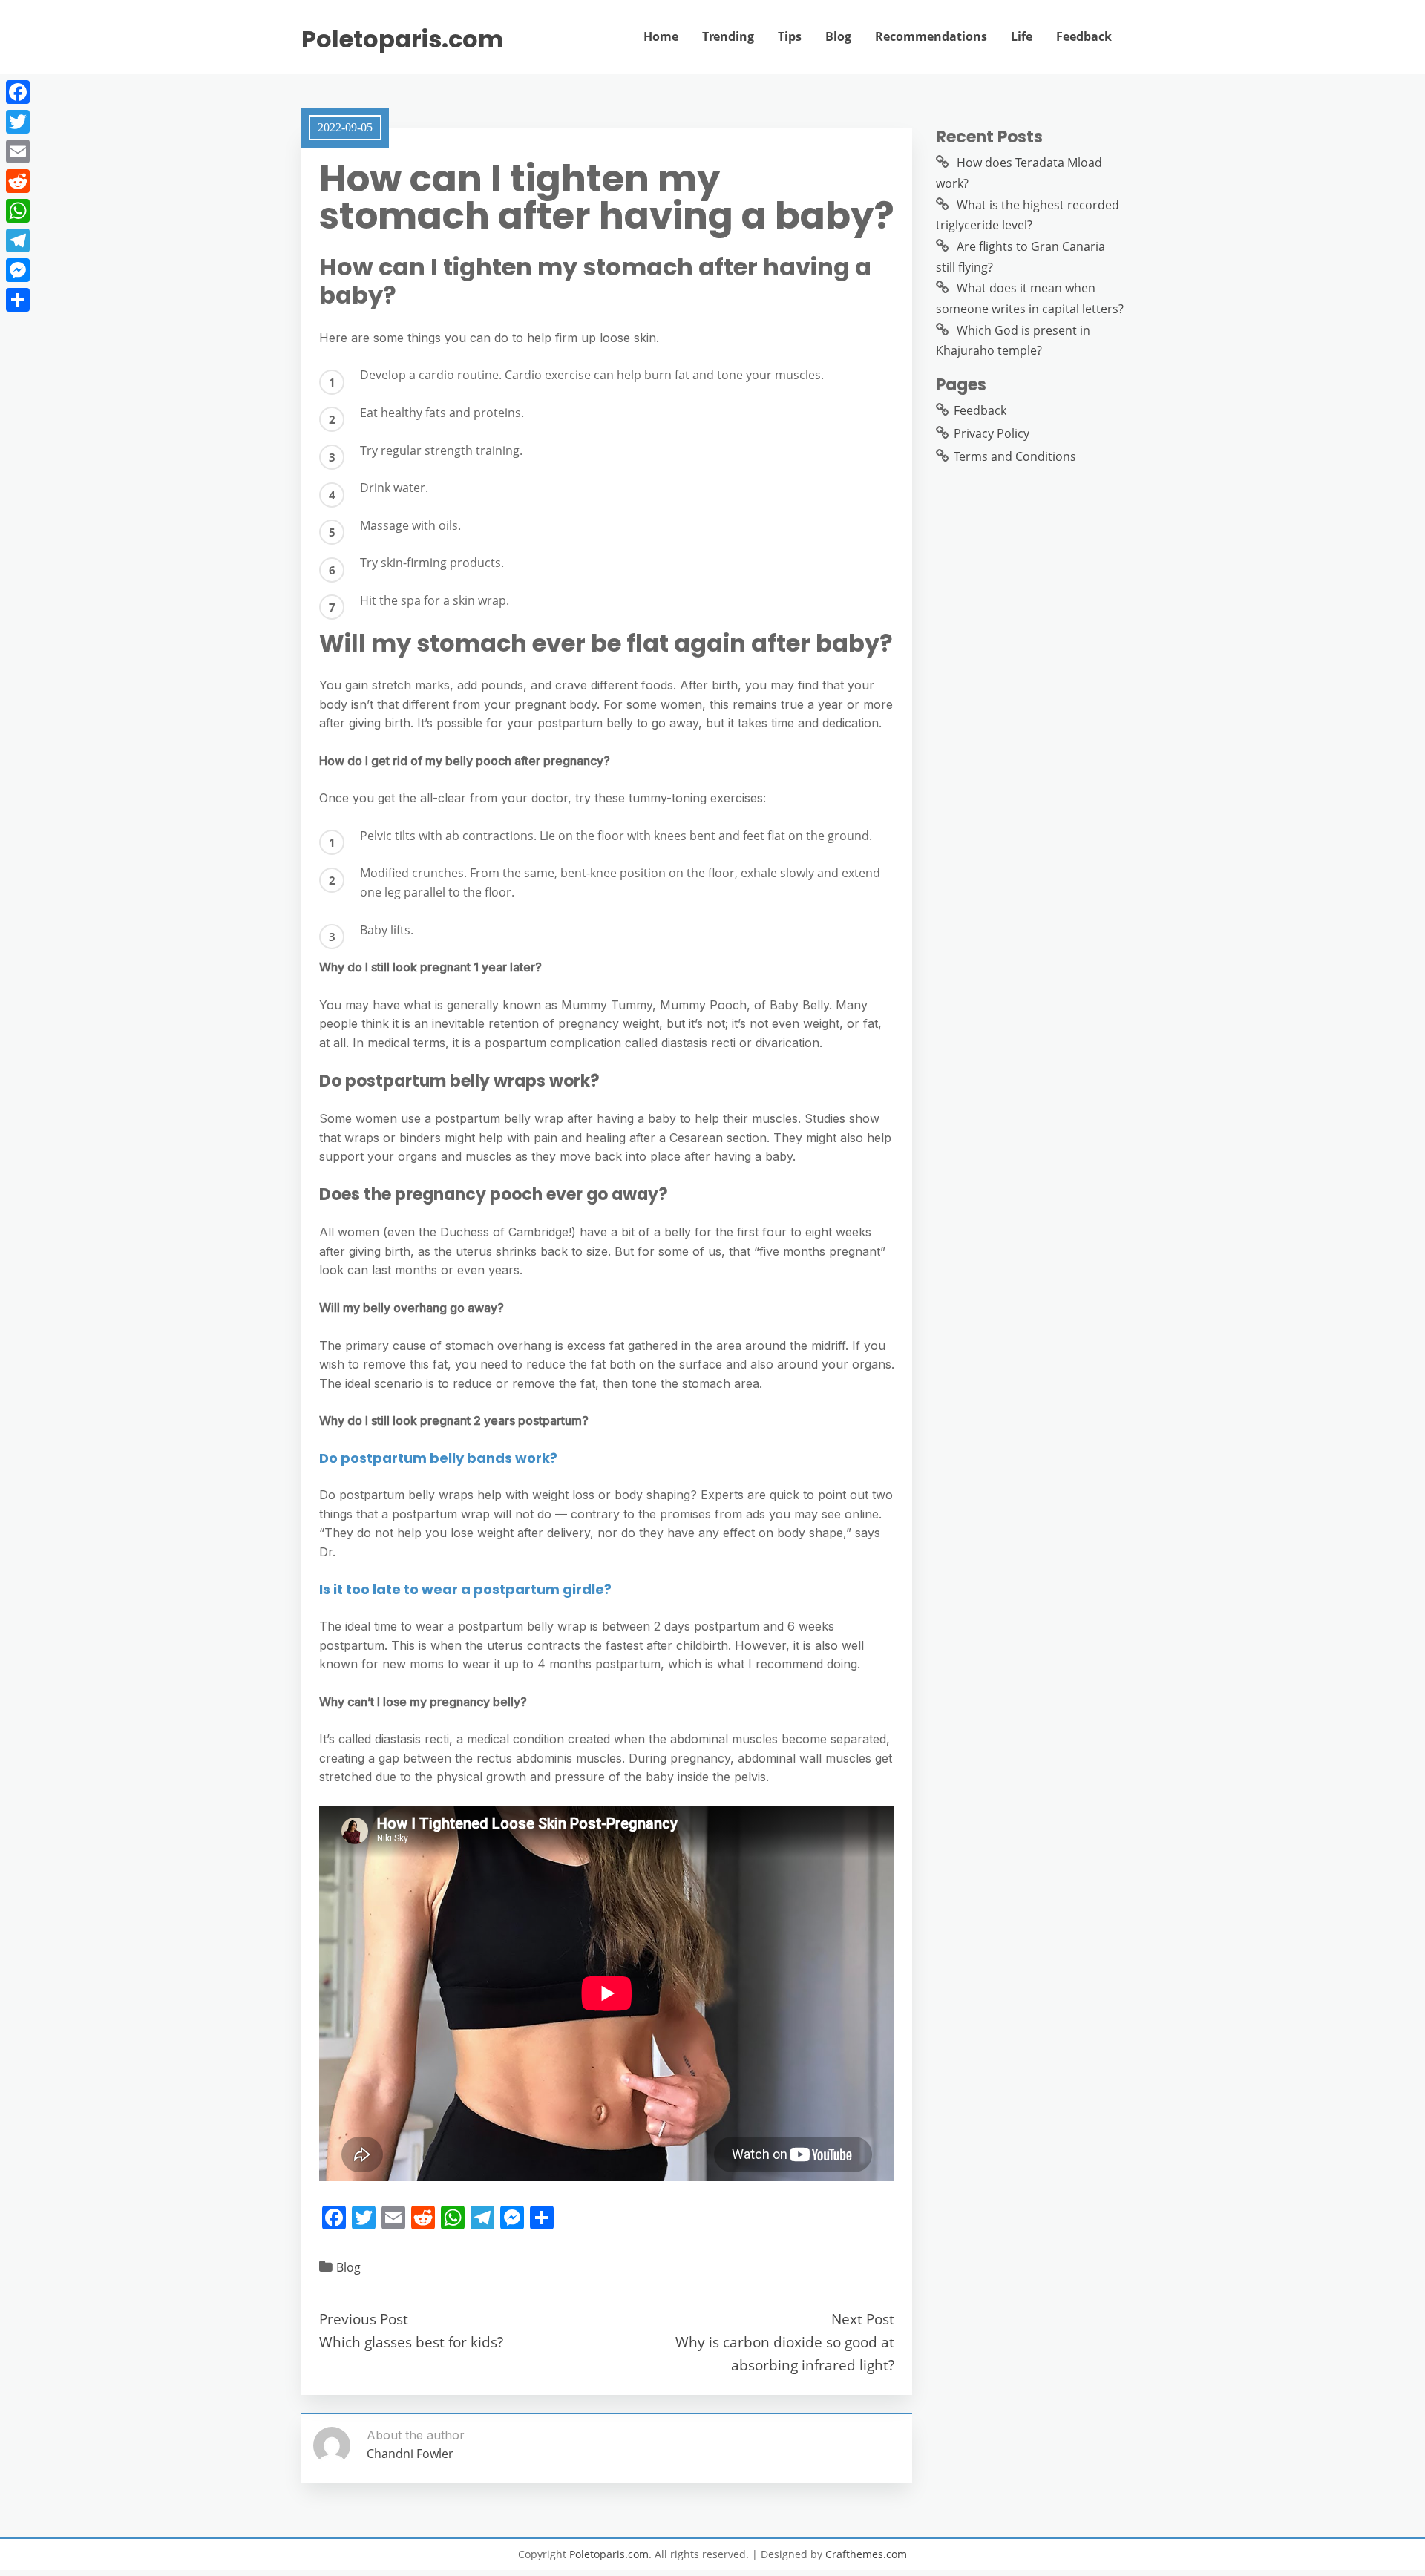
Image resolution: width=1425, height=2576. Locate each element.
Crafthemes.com (866, 2554)
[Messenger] (18, 270)
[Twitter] (18, 122)
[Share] (18, 300)
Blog (838, 36)
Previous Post (364, 2319)
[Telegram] (18, 240)
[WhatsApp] (18, 211)
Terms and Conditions (1015, 456)
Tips (790, 36)
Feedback (1084, 36)
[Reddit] (18, 181)
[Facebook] (18, 92)
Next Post (863, 2319)
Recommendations (931, 36)
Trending (728, 36)
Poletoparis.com (402, 39)
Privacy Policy (992, 433)
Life (1022, 36)
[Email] (18, 151)
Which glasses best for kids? (411, 2342)
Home (661, 36)
